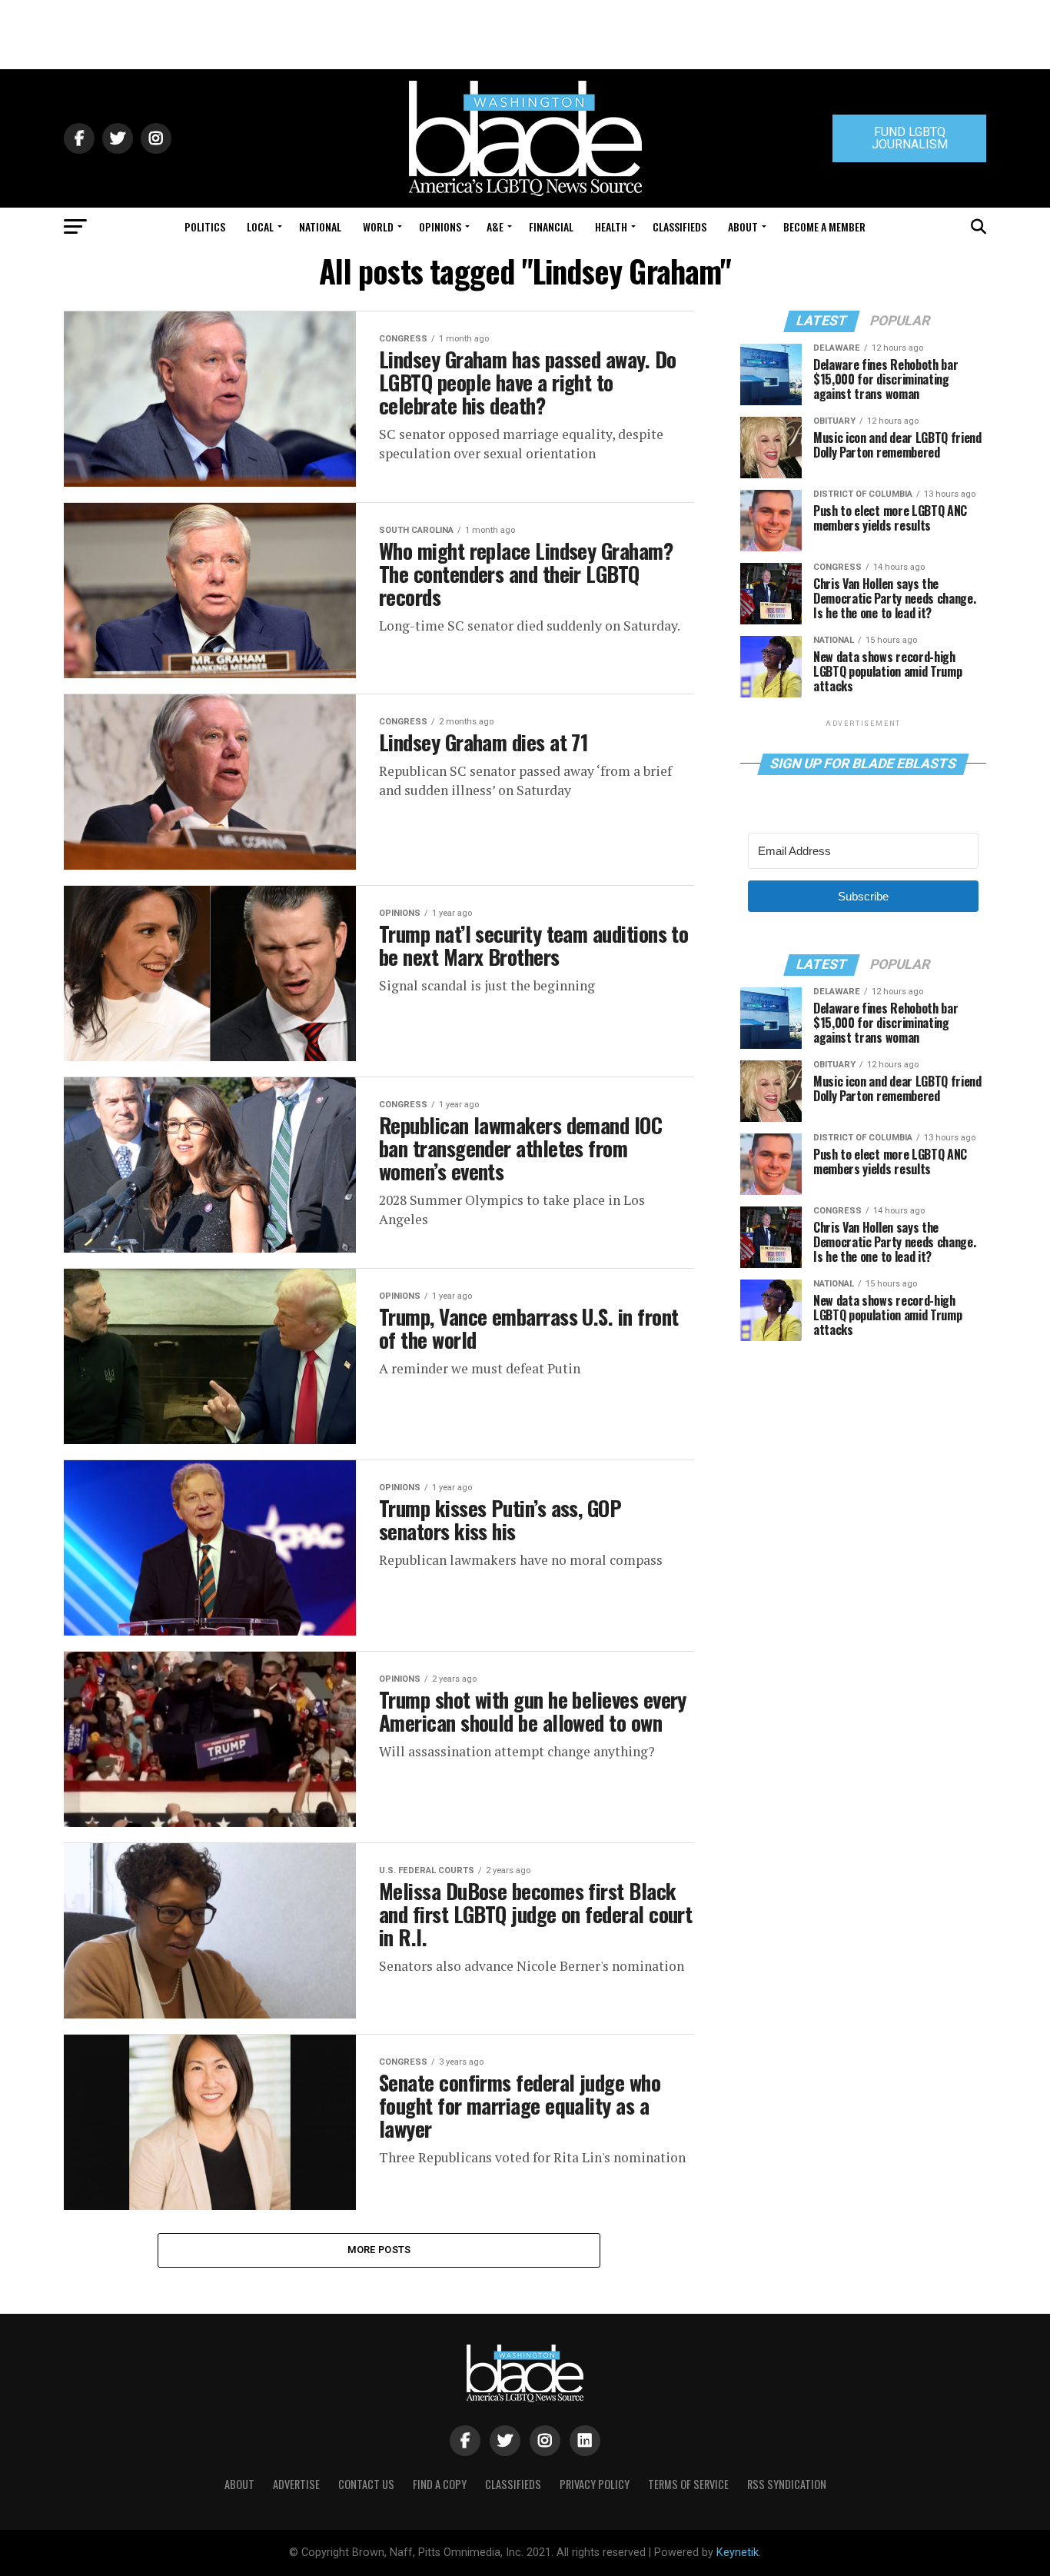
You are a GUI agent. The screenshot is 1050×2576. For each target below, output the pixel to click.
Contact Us (366, 2484)
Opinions (440, 226)
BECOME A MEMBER (824, 226)
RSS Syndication (787, 2484)
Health (611, 226)
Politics (205, 226)
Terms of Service (688, 2484)
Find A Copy (440, 2484)
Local (260, 226)
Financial (551, 226)
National (320, 226)
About (743, 226)
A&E (495, 226)
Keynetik (738, 2553)
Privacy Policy (595, 2484)
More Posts (379, 2250)
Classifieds (680, 226)
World (378, 226)
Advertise (296, 2484)
